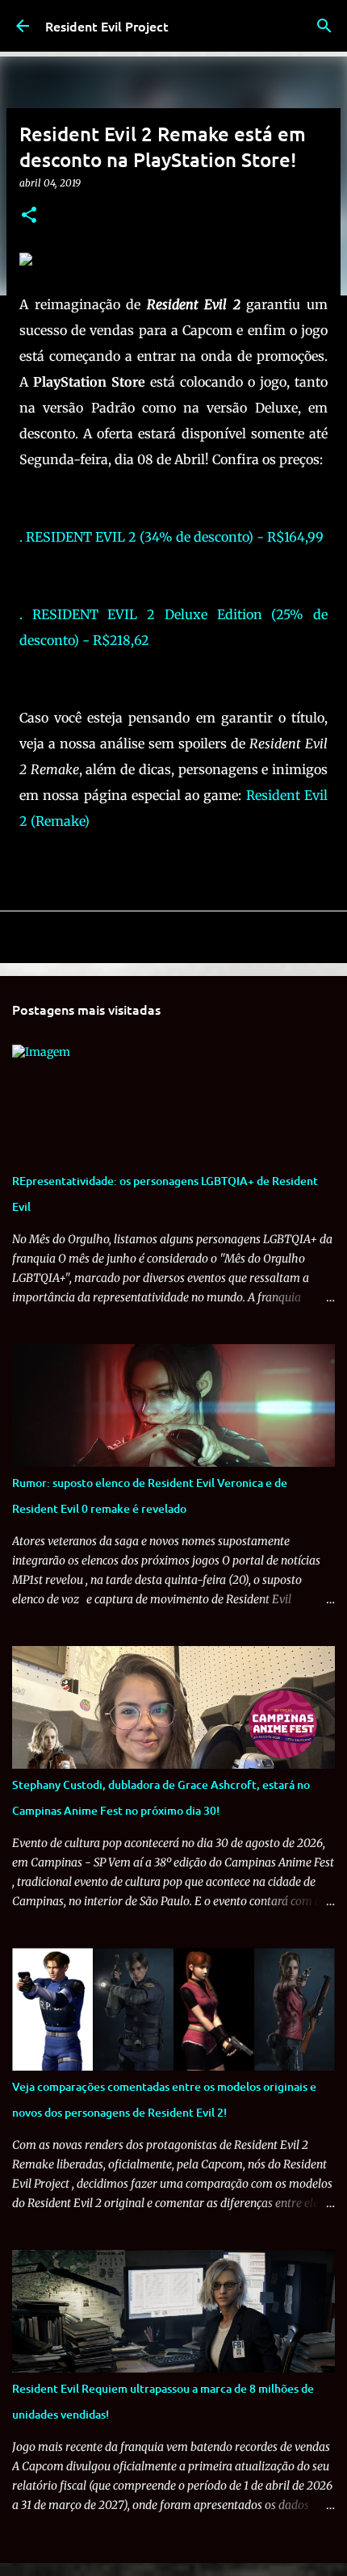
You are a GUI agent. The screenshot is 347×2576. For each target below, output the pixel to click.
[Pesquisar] (324, 26)
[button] (29, 216)
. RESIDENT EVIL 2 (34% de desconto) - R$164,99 (171, 537)
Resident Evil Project (107, 26)
